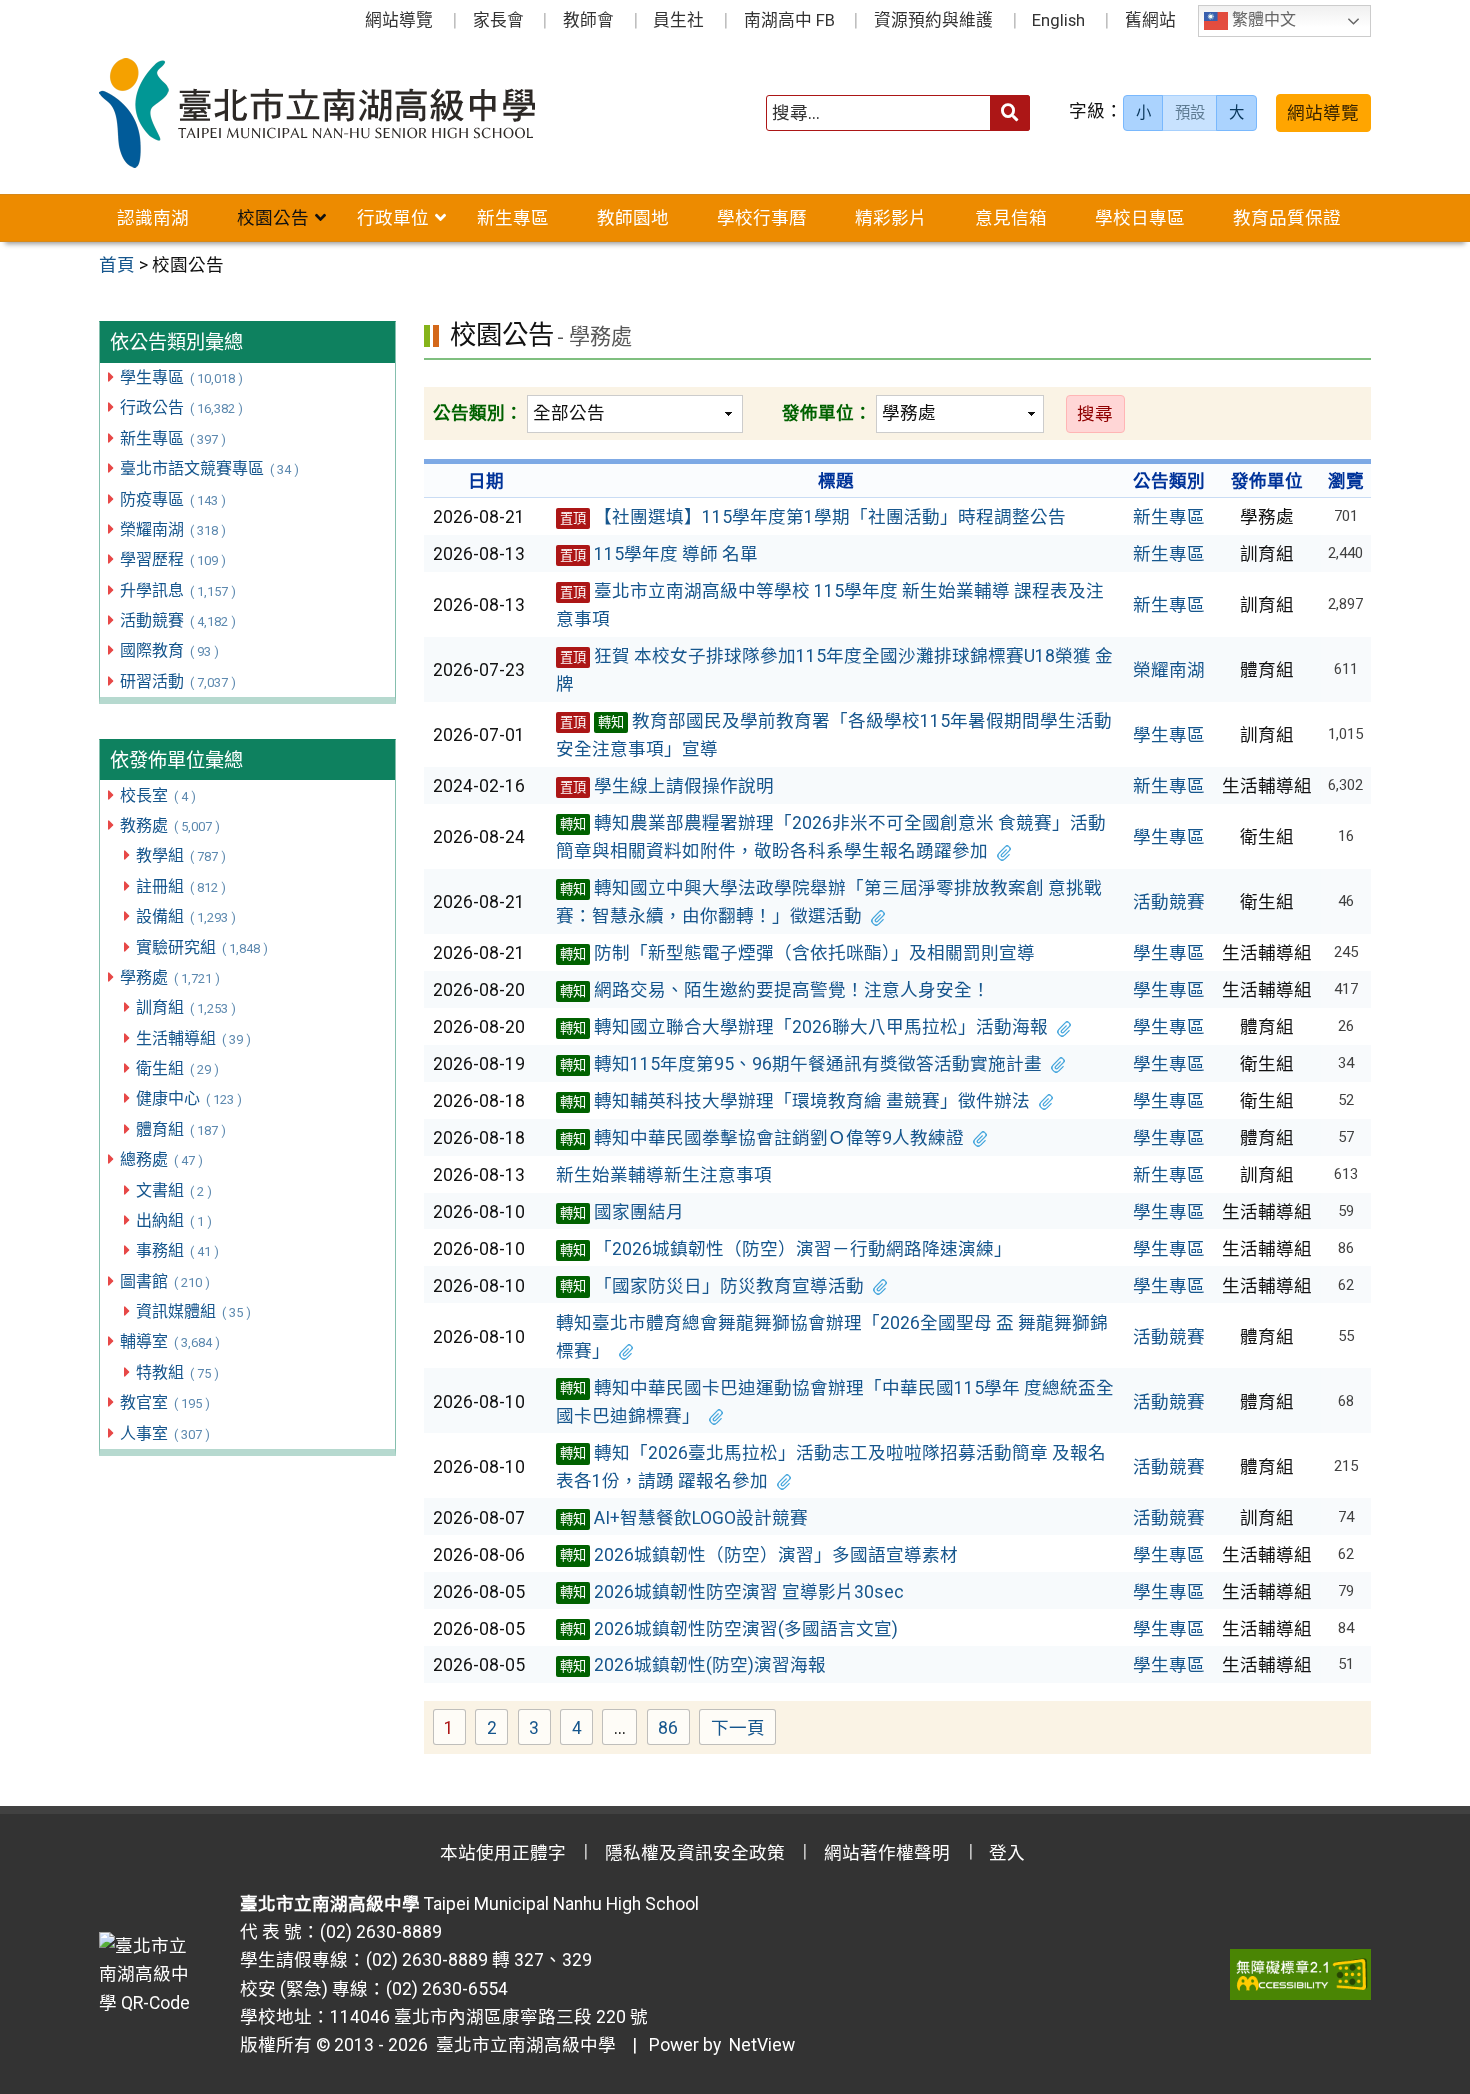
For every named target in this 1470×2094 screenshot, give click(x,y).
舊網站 (1150, 20)
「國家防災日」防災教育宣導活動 (712, 1286)
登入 (1007, 1853)
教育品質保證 (1287, 218)
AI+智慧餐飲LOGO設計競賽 (684, 1518)
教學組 (180, 855)
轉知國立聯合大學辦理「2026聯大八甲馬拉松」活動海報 (804, 1027)
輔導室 (169, 1341)
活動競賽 (177, 620)
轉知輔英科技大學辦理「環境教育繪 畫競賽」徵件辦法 (795, 1101)
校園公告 (273, 218)
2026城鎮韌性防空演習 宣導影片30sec (732, 1592)
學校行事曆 (762, 218)
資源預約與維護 (933, 20)
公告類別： (478, 413)
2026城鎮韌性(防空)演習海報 (693, 1665)
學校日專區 (1140, 218)
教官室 (164, 1402)
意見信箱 (1011, 218)
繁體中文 (1262, 20)
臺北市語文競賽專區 (209, 468)
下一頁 (738, 1728)
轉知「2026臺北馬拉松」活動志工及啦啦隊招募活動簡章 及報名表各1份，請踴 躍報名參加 (831, 1467)
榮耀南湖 (172, 529)
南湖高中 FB (789, 20)
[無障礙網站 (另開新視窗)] (1300, 1974)
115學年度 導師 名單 (659, 554)
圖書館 (164, 1281)
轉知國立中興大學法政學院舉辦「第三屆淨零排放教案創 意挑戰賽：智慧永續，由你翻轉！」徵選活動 (829, 902)
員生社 (678, 20)
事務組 (177, 1250)
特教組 (177, 1372)
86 (674, 1730)
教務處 (169, 825)
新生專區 (513, 218)
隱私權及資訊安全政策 (695, 1853)
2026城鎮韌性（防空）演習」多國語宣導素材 (759, 1555)
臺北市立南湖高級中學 (522, 2045)
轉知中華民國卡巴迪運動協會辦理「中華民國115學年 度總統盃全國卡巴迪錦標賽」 (835, 1402)
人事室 (164, 1433)
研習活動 (177, 681)
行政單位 (393, 218)
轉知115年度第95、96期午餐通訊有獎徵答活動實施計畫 (801, 1064)
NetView (762, 2045)
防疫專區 (172, 499)
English (1058, 20)
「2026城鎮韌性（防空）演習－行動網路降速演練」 (786, 1249)
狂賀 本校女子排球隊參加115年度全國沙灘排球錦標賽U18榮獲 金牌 (834, 670)
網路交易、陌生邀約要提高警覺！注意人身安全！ (775, 990)
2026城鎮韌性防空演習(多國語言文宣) (729, 1629)
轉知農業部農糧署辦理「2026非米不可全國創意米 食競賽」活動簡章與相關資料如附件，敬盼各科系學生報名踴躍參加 (831, 837)
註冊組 (180, 886)
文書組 (173, 1190)
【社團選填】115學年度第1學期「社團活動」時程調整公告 (813, 517)
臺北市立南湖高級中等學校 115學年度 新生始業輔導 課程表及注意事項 (830, 605)
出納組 (173, 1220)
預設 (1190, 113)
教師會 (588, 20)
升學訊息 (177, 590)
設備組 (185, 916)
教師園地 (633, 218)
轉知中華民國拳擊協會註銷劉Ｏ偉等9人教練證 (762, 1138)
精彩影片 (891, 218)
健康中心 (188, 1098)
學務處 (169, 977)
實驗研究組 (201, 947)
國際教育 (169, 650)
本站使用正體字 (503, 1853)
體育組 (180, 1129)
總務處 (161, 1159)
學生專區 (181, 377)
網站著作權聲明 (887, 1853)
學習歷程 (172, 559)
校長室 (157, 795)
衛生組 (177, 1068)
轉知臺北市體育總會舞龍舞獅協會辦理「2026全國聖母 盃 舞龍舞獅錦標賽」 (832, 1337)
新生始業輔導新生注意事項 (664, 1175)
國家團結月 (622, 1212)
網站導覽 (399, 20)
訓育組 (185, 1007)
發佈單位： (827, 413)
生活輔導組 (193, 1038)
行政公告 (181, 407)
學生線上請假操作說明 (667, 786)
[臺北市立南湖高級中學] (353, 113)
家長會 (498, 20)
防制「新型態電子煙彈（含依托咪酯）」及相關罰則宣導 (797, 953)
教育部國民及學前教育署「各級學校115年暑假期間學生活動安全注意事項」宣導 (834, 735)
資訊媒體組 (193, 1311)
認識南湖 (153, 218)
